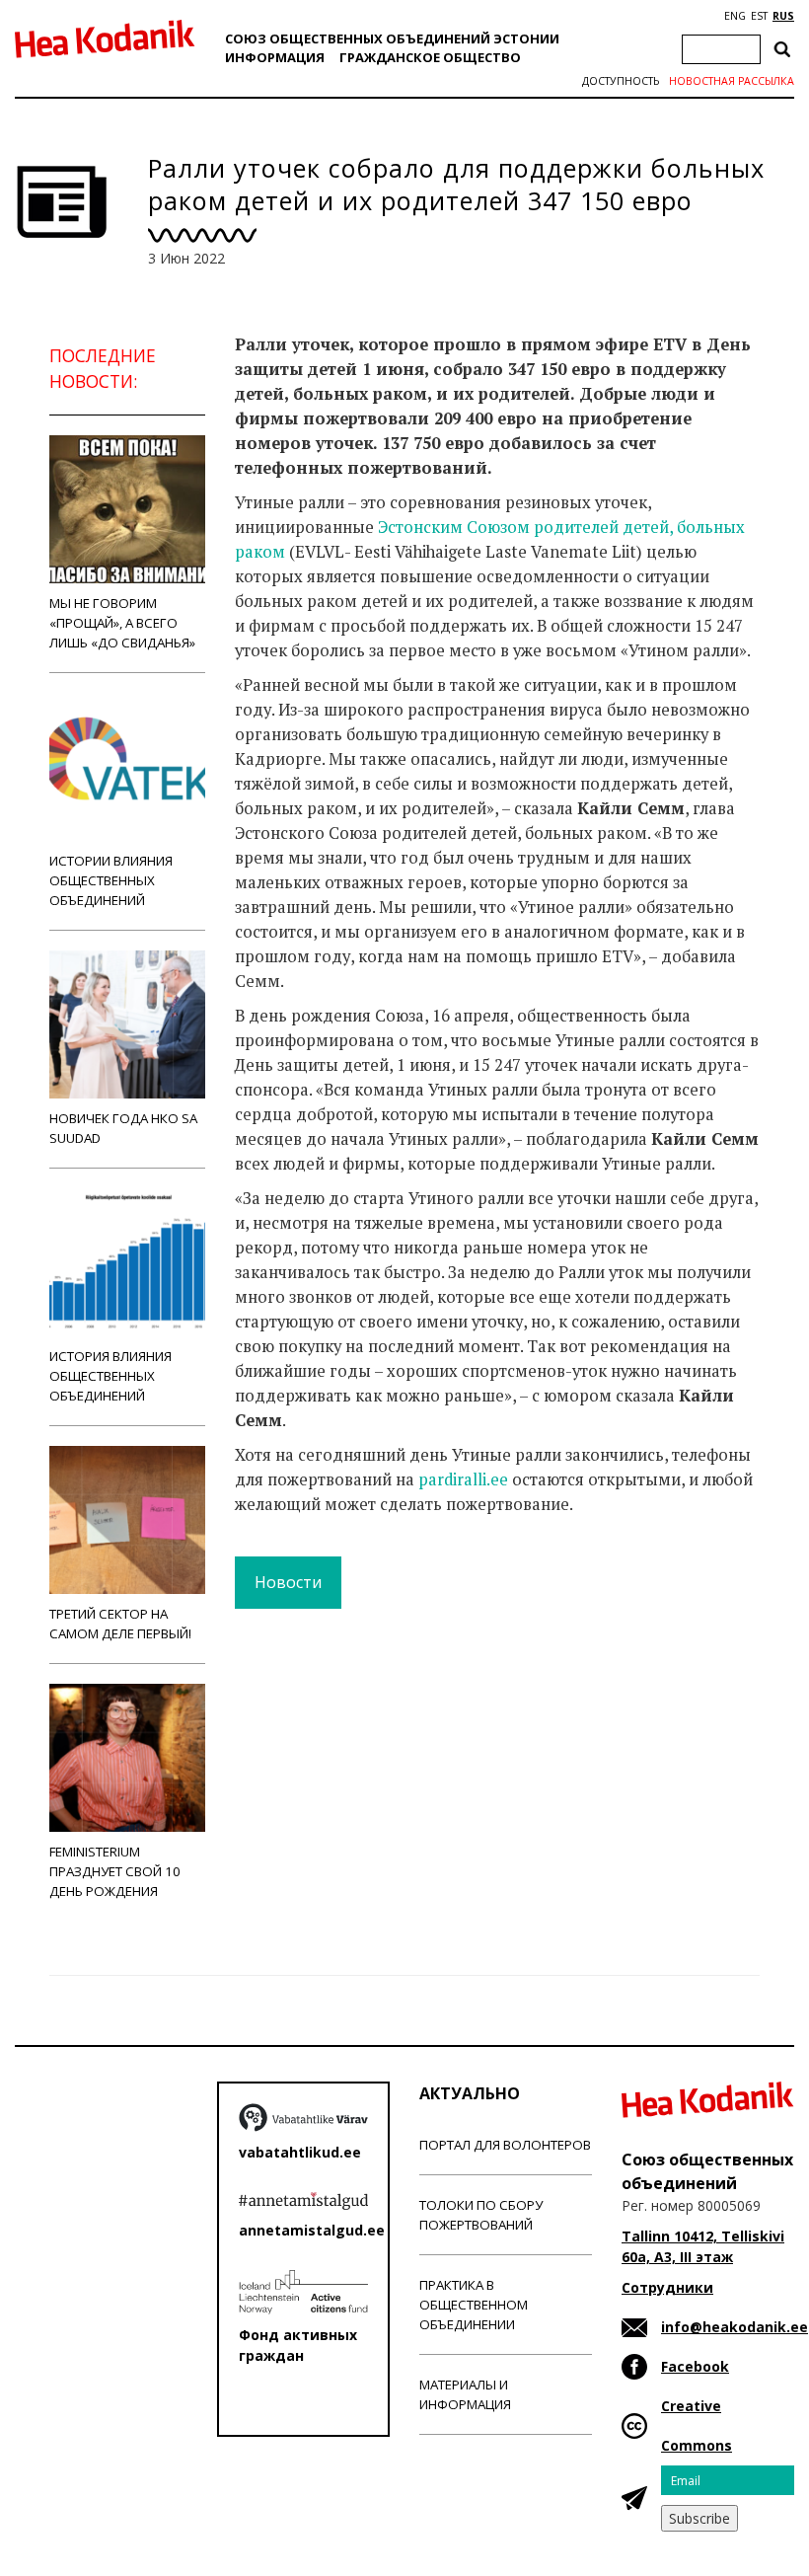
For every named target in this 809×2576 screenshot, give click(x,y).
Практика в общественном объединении (474, 2305)
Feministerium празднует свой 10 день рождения (115, 1871)
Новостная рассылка (732, 81)
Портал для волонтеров (505, 2145)
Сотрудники (667, 2287)
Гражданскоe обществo (430, 57)
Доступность (621, 81)
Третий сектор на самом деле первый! (120, 1624)
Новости (288, 1582)
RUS (783, 16)
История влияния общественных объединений (110, 1376)
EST (759, 16)
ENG (735, 16)
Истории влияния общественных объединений (111, 880)
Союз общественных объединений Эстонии (392, 38)
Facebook (695, 2366)
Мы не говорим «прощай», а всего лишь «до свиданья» (122, 623)
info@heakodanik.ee (735, 2327)
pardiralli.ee (463, 1479)
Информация (275, 57)
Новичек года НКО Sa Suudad (123, 1128)
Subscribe (699, 2518)
